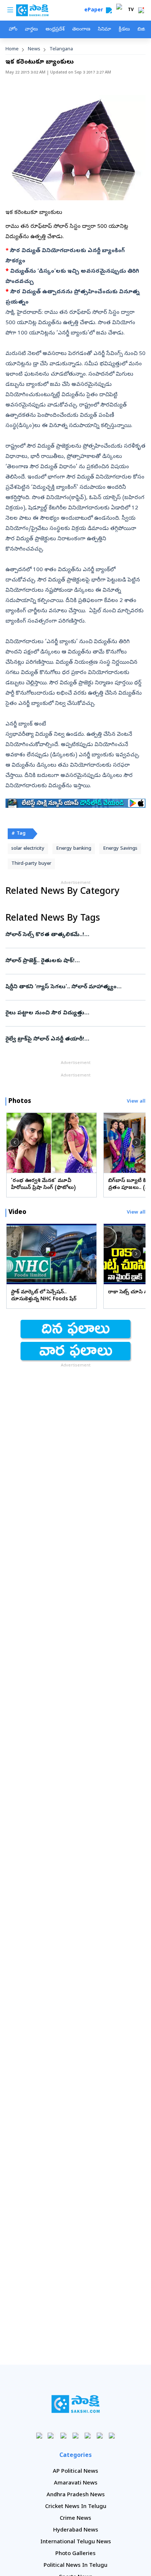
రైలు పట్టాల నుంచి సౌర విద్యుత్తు (74, 1013)
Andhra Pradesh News (76, 2495)
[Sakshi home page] (76, 2404)
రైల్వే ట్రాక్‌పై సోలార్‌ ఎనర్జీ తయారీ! (72, 1039)
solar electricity (28, 849)
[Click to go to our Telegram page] (100, 2435)
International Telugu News (76, 2542)
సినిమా (104, 30)
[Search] (109, 10)
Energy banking (74, 849)
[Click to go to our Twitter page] (64, 2435)
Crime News (75, 2519)
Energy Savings (120, 849)
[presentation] (15, 1143)
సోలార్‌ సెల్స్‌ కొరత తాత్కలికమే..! (72, 935)
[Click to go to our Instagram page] (76, 2435)
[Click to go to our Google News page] (112, 2435)
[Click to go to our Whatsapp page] (51, 2435)
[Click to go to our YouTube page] (88, 2435)
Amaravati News (76, 2483)
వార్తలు (31, 30)
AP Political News (75, 2472)
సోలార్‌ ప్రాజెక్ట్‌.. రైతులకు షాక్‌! (74, 961)
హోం (13, 30)
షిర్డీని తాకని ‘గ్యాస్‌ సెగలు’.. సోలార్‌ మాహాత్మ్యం (75, 987)
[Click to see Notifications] (141, 10)
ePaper (95, 10)
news (34, 49)
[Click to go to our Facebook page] (39, 2435)
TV (131, 10)
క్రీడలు (124, 30)
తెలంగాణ (81, 30)
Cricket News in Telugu (76, 2507)
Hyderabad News (76, 2530)
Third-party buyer (31, 864)
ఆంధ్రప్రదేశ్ (55, 30)
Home (12, 49)
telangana (61, 49)
